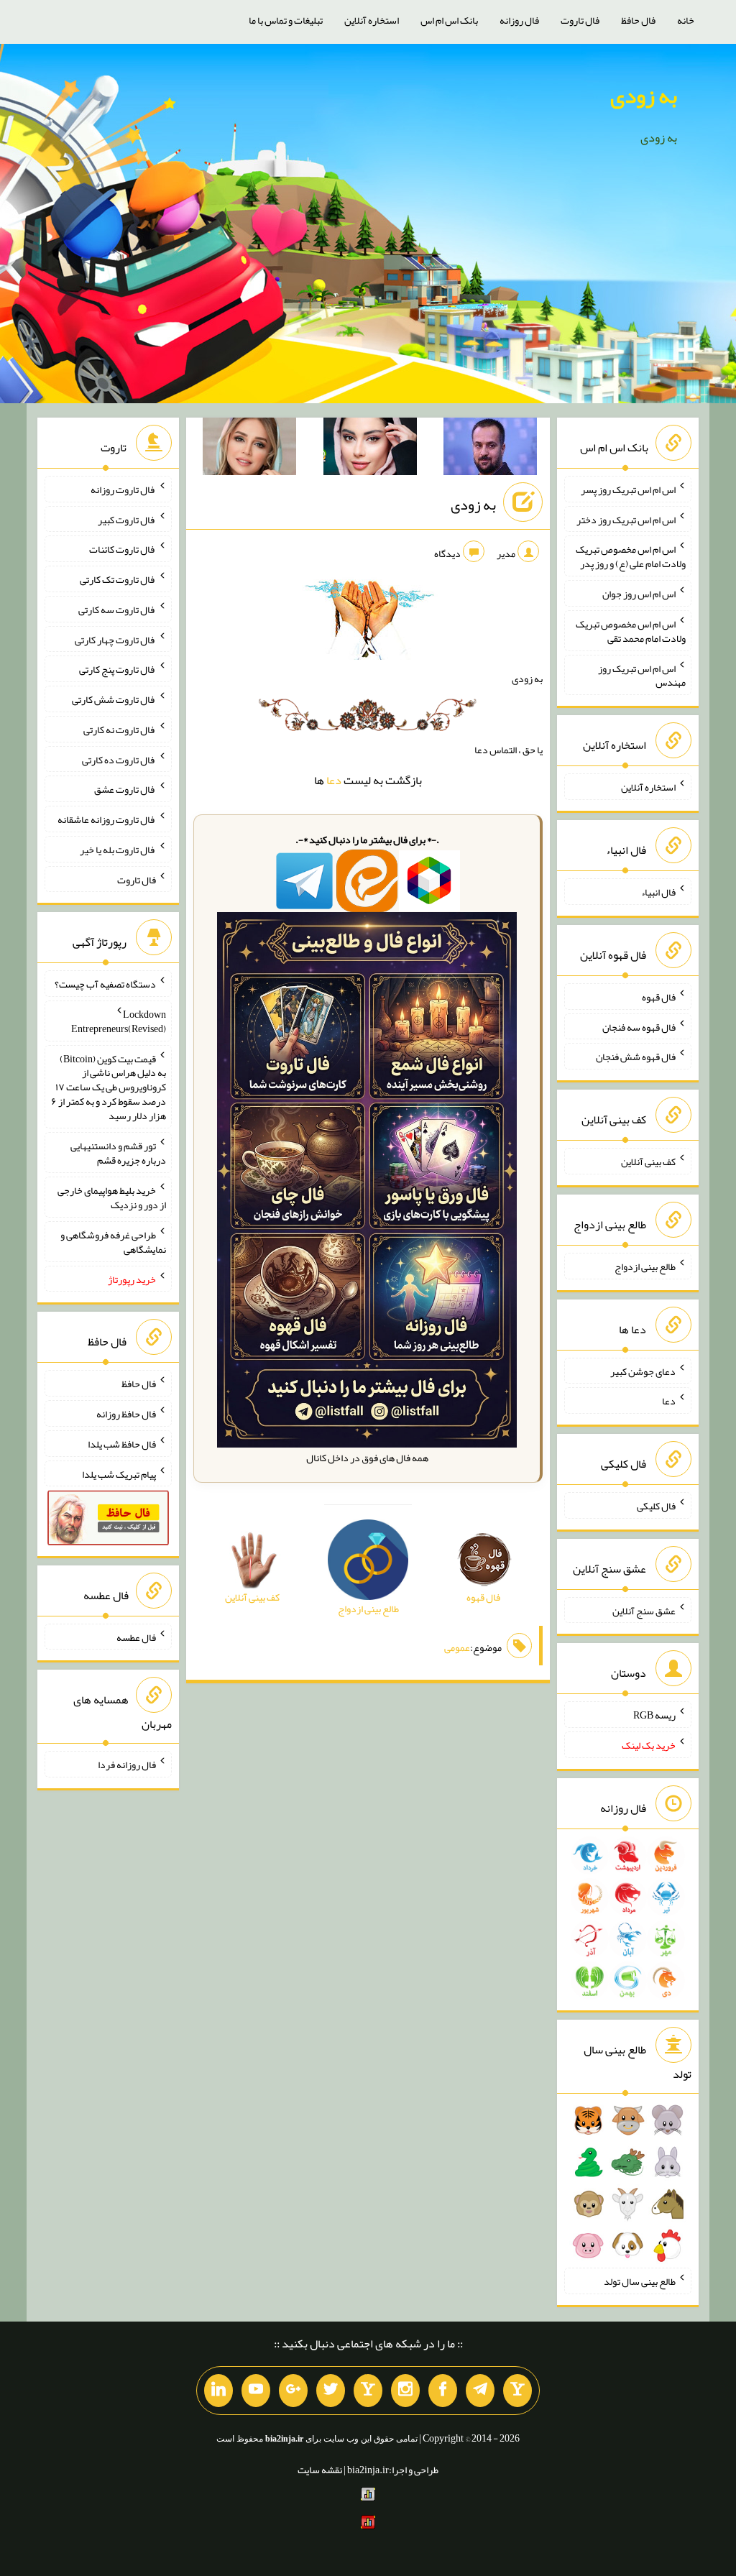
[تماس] (368, 2391)
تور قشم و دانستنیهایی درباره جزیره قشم (118, 1153)
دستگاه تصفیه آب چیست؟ (105, 984)
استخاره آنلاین (372, 20)
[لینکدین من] (218, 2391)
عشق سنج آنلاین (644, 1610)
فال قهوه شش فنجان (636, 1057)
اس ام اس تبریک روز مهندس (642, 675)
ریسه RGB (654, 1715)
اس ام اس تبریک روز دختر (626, 519)
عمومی (457, 1647)
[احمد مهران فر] (490, 449)
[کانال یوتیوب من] (256, 2391)
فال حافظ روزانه (126, 1414)
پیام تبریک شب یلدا (119, 1473)
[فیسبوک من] (443, 2391)
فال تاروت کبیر (127, 519)
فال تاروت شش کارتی (114, 699)
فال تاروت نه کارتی (120, 730)
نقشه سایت (320, 2470)
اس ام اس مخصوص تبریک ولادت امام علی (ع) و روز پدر (631, 556)
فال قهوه (659, 997)
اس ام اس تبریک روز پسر (628, 489)
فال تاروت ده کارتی (119, 759)
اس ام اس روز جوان (639, 594)
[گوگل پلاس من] (293, 2391)
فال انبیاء (658, 892)
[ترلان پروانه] (370, 449)
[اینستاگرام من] (405, 2391)
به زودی (644, 96)
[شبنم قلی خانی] (249, 449)
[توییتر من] (331, 2391)
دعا (334, 780)
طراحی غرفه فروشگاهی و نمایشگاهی (113, 1242)
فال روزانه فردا (127, 1765)
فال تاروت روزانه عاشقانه (107, 819)
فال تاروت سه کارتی (117, 609)
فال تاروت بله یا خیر (118, 850)
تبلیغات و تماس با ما (286, 20)
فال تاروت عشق (125, 789)
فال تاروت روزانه (123, 489)
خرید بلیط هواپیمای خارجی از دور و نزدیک (112, 1197)
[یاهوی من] (517, 2391)
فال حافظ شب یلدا (122, 1444)
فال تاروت (580, 20)
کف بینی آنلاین (648, 1161)
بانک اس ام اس (449, 20)
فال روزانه (519, 20)
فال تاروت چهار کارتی (115, 639)
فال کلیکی (656, 1506)
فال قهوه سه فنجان (639, 1026)
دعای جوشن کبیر (643, 1371)
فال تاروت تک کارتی (118, 579)
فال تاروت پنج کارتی (118, 669)
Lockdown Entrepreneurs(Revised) (119, 1021)
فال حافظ (638, 20)
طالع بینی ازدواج (645, 1266)
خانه (686, 20)
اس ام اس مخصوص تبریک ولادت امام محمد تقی (631, 631)
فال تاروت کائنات (123, 549)
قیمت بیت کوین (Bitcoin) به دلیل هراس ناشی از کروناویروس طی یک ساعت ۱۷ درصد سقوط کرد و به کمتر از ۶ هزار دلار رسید (109, 1087)
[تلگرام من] (480, 2391)
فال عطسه (136, 1637)
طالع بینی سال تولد (640, 2281)
